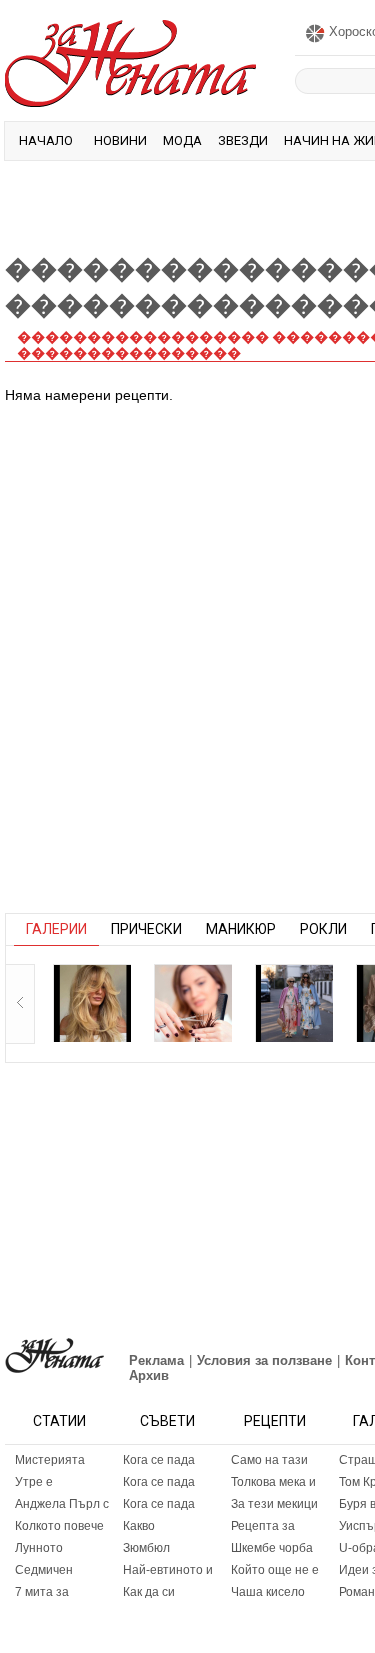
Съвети (167, 1421)
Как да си (149, 1592)
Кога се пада (159, 1460)
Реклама (156, 1360)
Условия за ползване (264, 1360)
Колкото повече (59, 1526)
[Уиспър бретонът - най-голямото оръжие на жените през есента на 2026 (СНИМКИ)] (92, 1003)
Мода (182, 140)
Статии (59, 1421)
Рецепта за (263, 1526)
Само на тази (269, 1460)
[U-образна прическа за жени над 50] (193, 1003)
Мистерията (50, 1460)
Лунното (39, 1548)
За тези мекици (274, 1504)
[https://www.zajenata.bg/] (54, 1355)
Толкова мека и (273, 1482)
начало (46, 140)
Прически (146, 929)
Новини (120, 140)
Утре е (34, 1482)
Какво (139, 1526)
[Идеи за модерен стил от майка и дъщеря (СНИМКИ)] (294, 1003)
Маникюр (241, 929)
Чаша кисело (268, 1592)
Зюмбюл (146, 1548)
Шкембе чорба (272, 1548)
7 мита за (42, 1592)
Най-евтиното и (168, 1570)
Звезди (243, 140)
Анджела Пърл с (62, 1504)
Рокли (323, 929)
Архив (149, 1375)
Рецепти (275, 1421)
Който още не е (275, 1570)
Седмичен (44, 1570)
